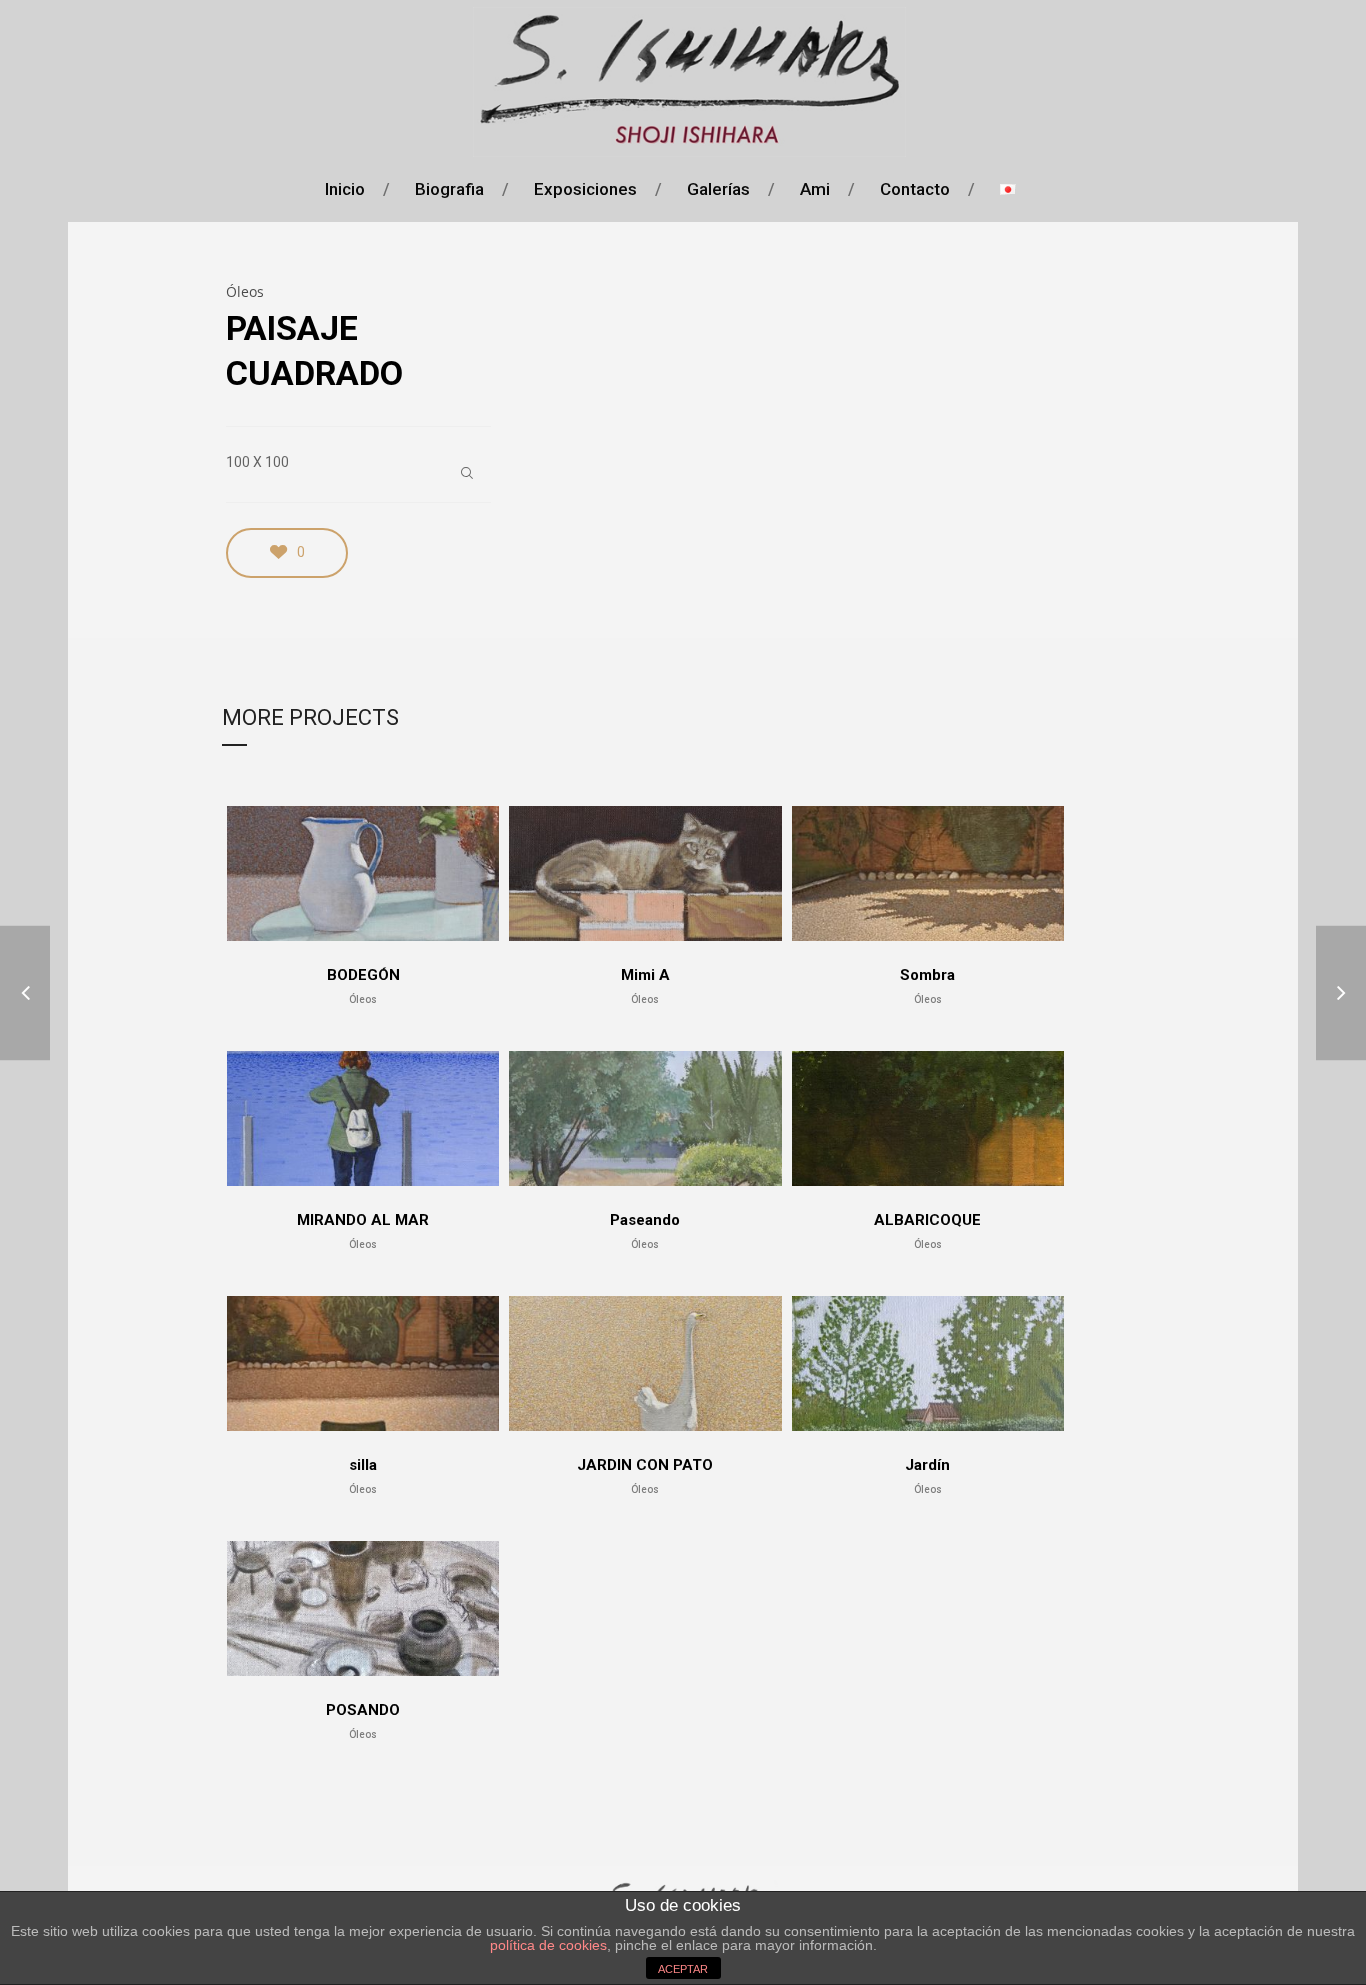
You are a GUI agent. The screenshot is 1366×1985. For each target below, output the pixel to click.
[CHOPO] (25, 992)
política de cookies (548, 1945)
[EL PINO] (1341, 992)
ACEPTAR (683, 1969)
